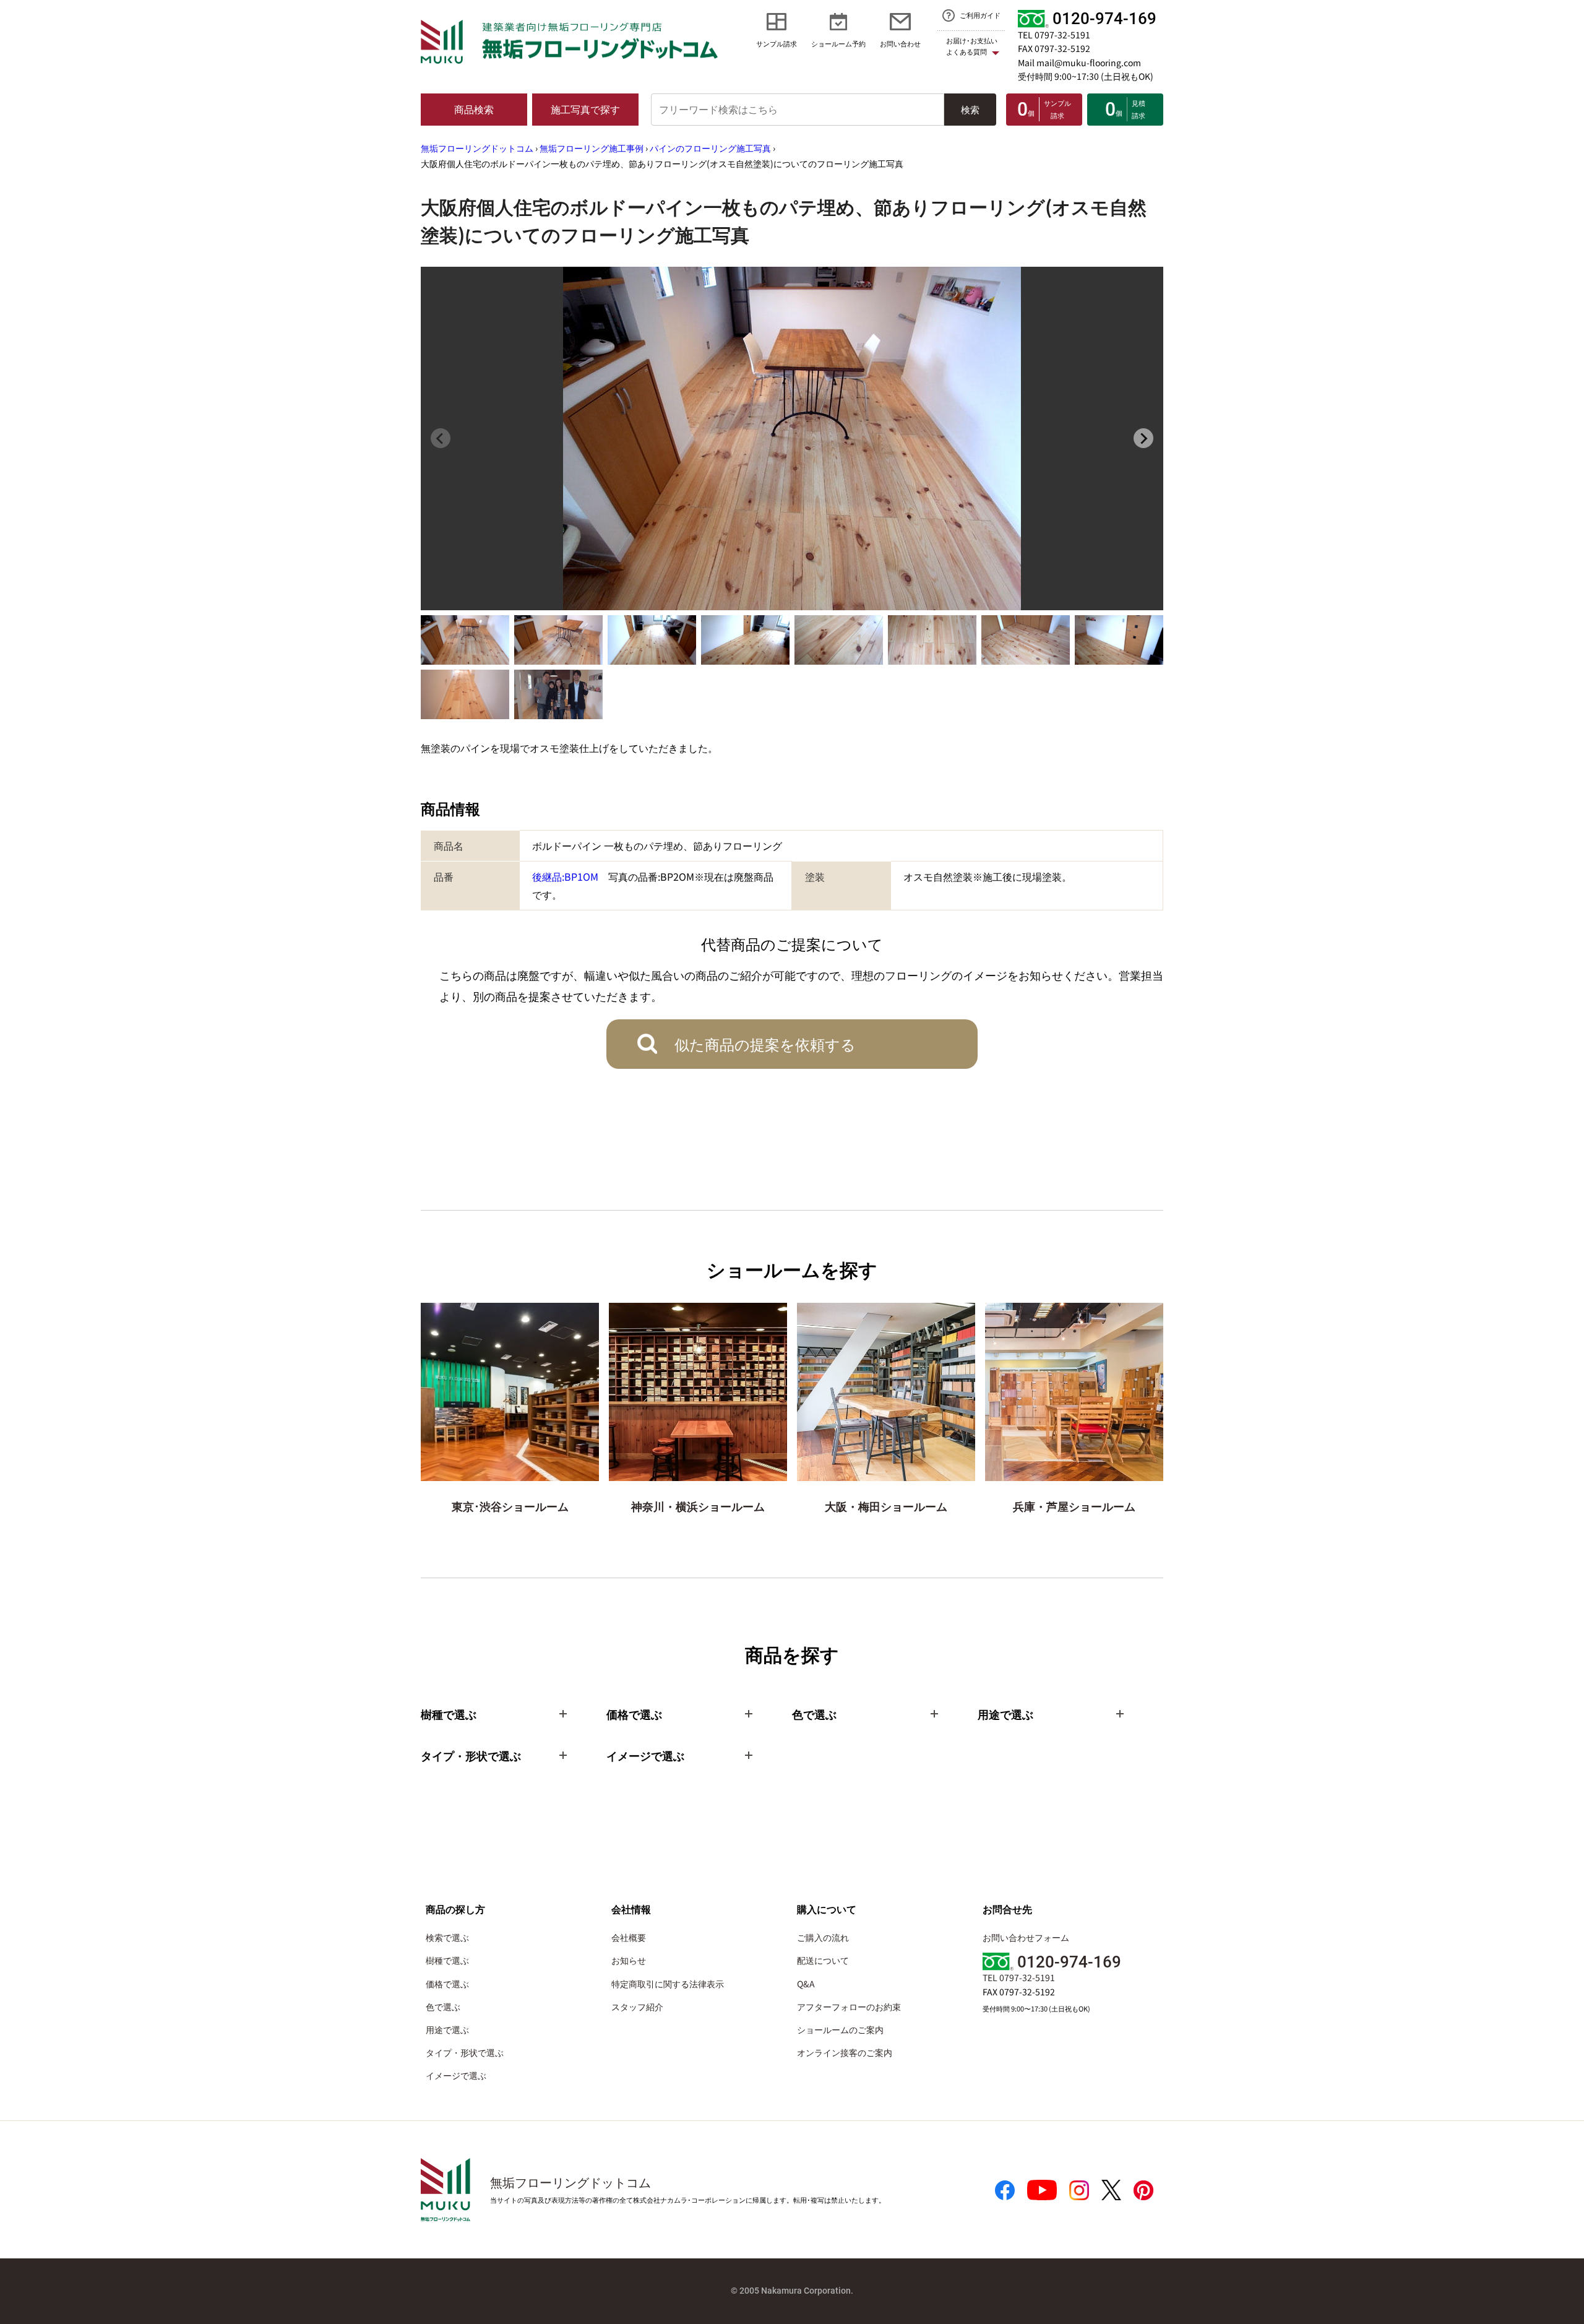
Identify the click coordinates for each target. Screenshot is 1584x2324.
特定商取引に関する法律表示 (668, 1984)
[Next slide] (1143, 438)
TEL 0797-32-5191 (1054, 35)
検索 (970, 109)
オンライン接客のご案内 (845, 2052)
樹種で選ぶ (447, 1960)
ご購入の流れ (823, 1937)
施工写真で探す (585, 109)
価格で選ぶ (447, 1984)
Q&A (806, 1984)
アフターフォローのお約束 (849, 2007)
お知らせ (629, 1960)
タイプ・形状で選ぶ (465, 2052)
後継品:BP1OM (565, 876)
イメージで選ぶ (456, 2075)
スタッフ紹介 (637, 2007)
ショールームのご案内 (840, 2029)
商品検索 (474, 109)
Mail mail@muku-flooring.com (1079, 63)
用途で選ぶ (447, 2029)
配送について (823, 1960)
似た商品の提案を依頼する (765, 1044)
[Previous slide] (441, 438)
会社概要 (629, 1937)
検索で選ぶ (447, 1937)
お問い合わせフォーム (1026, 1937)
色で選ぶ (443, 2007)
